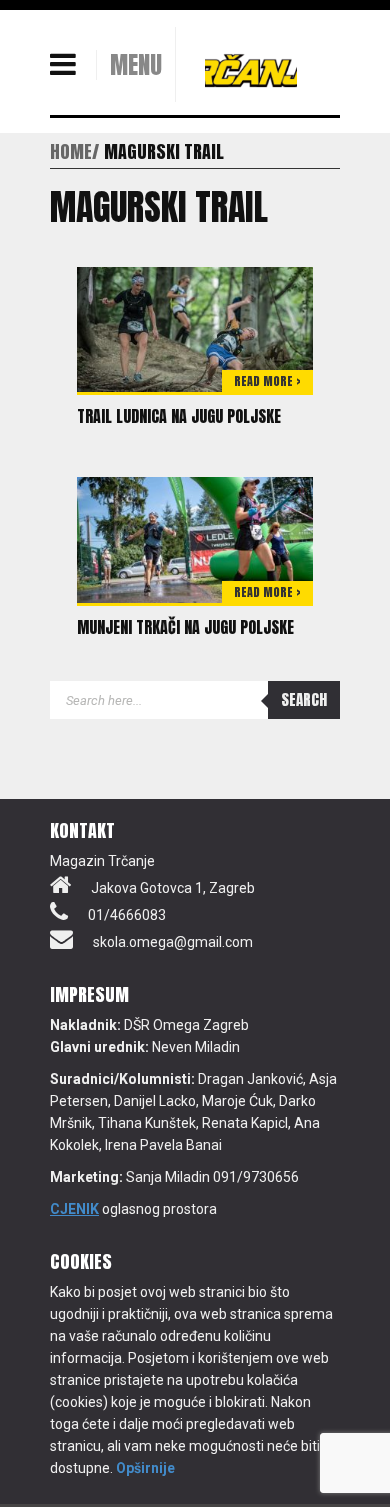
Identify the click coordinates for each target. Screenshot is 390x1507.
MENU (136, 65)
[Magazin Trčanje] (251, 70)
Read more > (267, 381)
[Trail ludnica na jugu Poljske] (195, 328)
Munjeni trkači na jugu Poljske (185, 627)
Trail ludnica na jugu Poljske (179, 416)
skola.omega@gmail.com (173, 942)
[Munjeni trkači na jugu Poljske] (195, 539)
